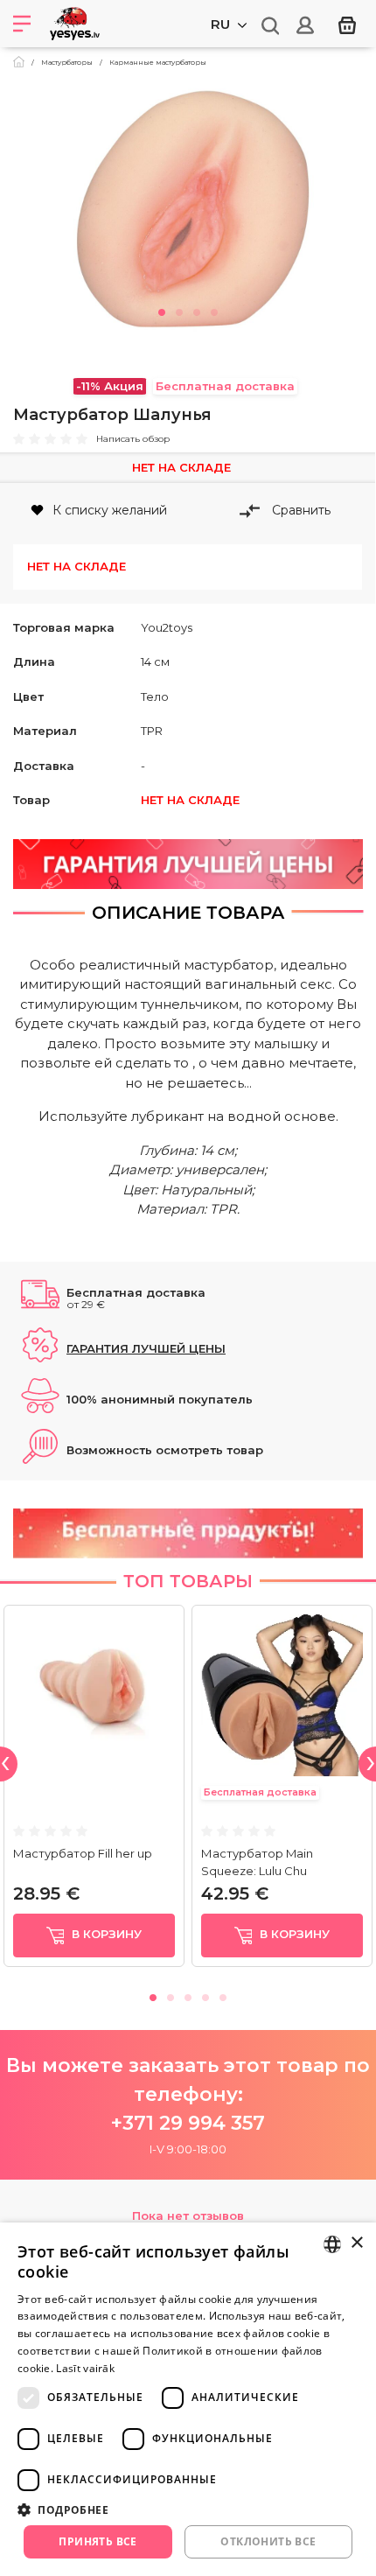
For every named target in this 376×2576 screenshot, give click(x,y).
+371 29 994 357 (188, 2123)
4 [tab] (214, 310)
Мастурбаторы (67, 62)
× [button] (356, 2243)
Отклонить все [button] (268, 2541)
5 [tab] (223, 1995)
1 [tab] (162, 310)
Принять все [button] (97, 2541)
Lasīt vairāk (85, 2368)
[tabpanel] (188, 213)
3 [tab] (197, 310)
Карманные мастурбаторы (158, 62)
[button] (188, 2509)
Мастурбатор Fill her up (83, 1853)
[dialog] (188, 2399)
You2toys (167, 627)
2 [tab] (179, 310)
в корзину (105, 1935)
